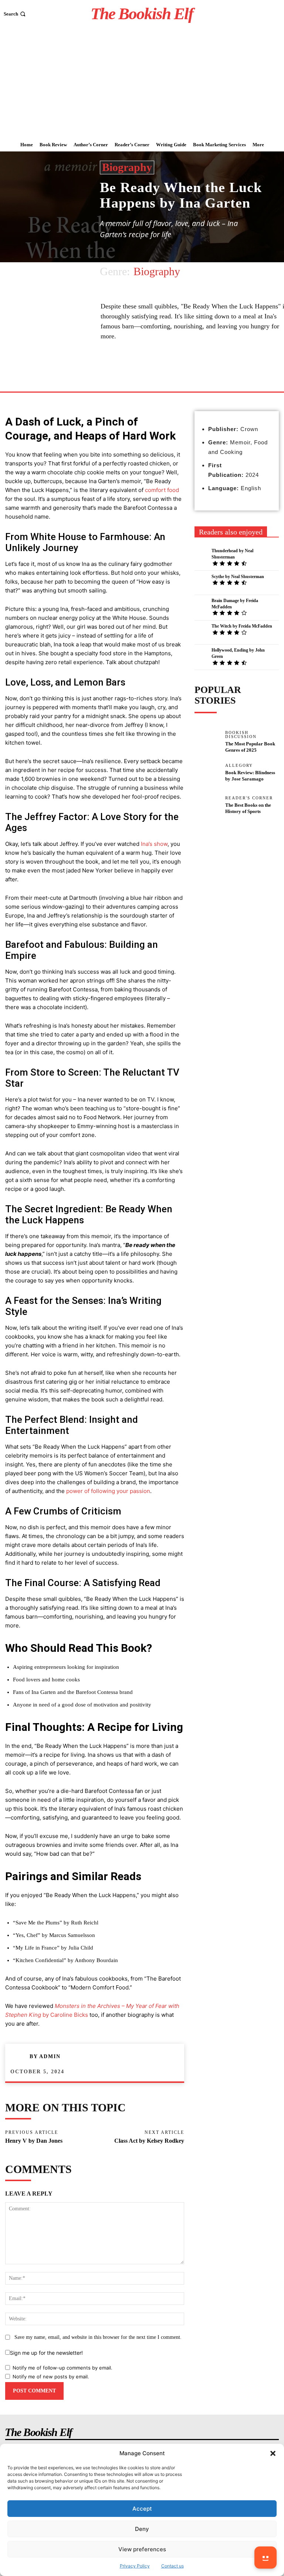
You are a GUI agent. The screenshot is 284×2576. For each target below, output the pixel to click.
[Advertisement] (142, 83)
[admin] (20, 2057)
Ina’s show (154, 844)
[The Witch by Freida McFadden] (201, 632)
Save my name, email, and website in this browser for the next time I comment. (98, 2337)
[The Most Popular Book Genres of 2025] (207, 742)
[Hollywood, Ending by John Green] (201, 656)
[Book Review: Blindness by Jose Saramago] (207, 775)
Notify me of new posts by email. (51, 2377)
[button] (273, 2453)
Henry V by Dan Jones (34, 2141)
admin (50, 2056)
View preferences (142, 2549)
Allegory (239, 766)
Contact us (173, 2566)
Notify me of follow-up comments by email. (62, 2368)
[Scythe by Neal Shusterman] (201, 582)
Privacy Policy (135, 2566)
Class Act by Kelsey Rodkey (149, 2141)
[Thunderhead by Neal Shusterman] (201, 556)
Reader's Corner (249, 798)
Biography (127, 167)
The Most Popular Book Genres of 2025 (250, 747)
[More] (169, 374)
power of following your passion (108, 1491)
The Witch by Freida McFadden (242, 626)
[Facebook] (152, 374)
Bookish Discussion (241, 735)
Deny (142, 2529)
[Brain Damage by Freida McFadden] (201, 606)
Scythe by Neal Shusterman (238, 577)
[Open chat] (266, 2558)
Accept (142, 2509)
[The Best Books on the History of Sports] (207, 808)
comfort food (162, 490)
